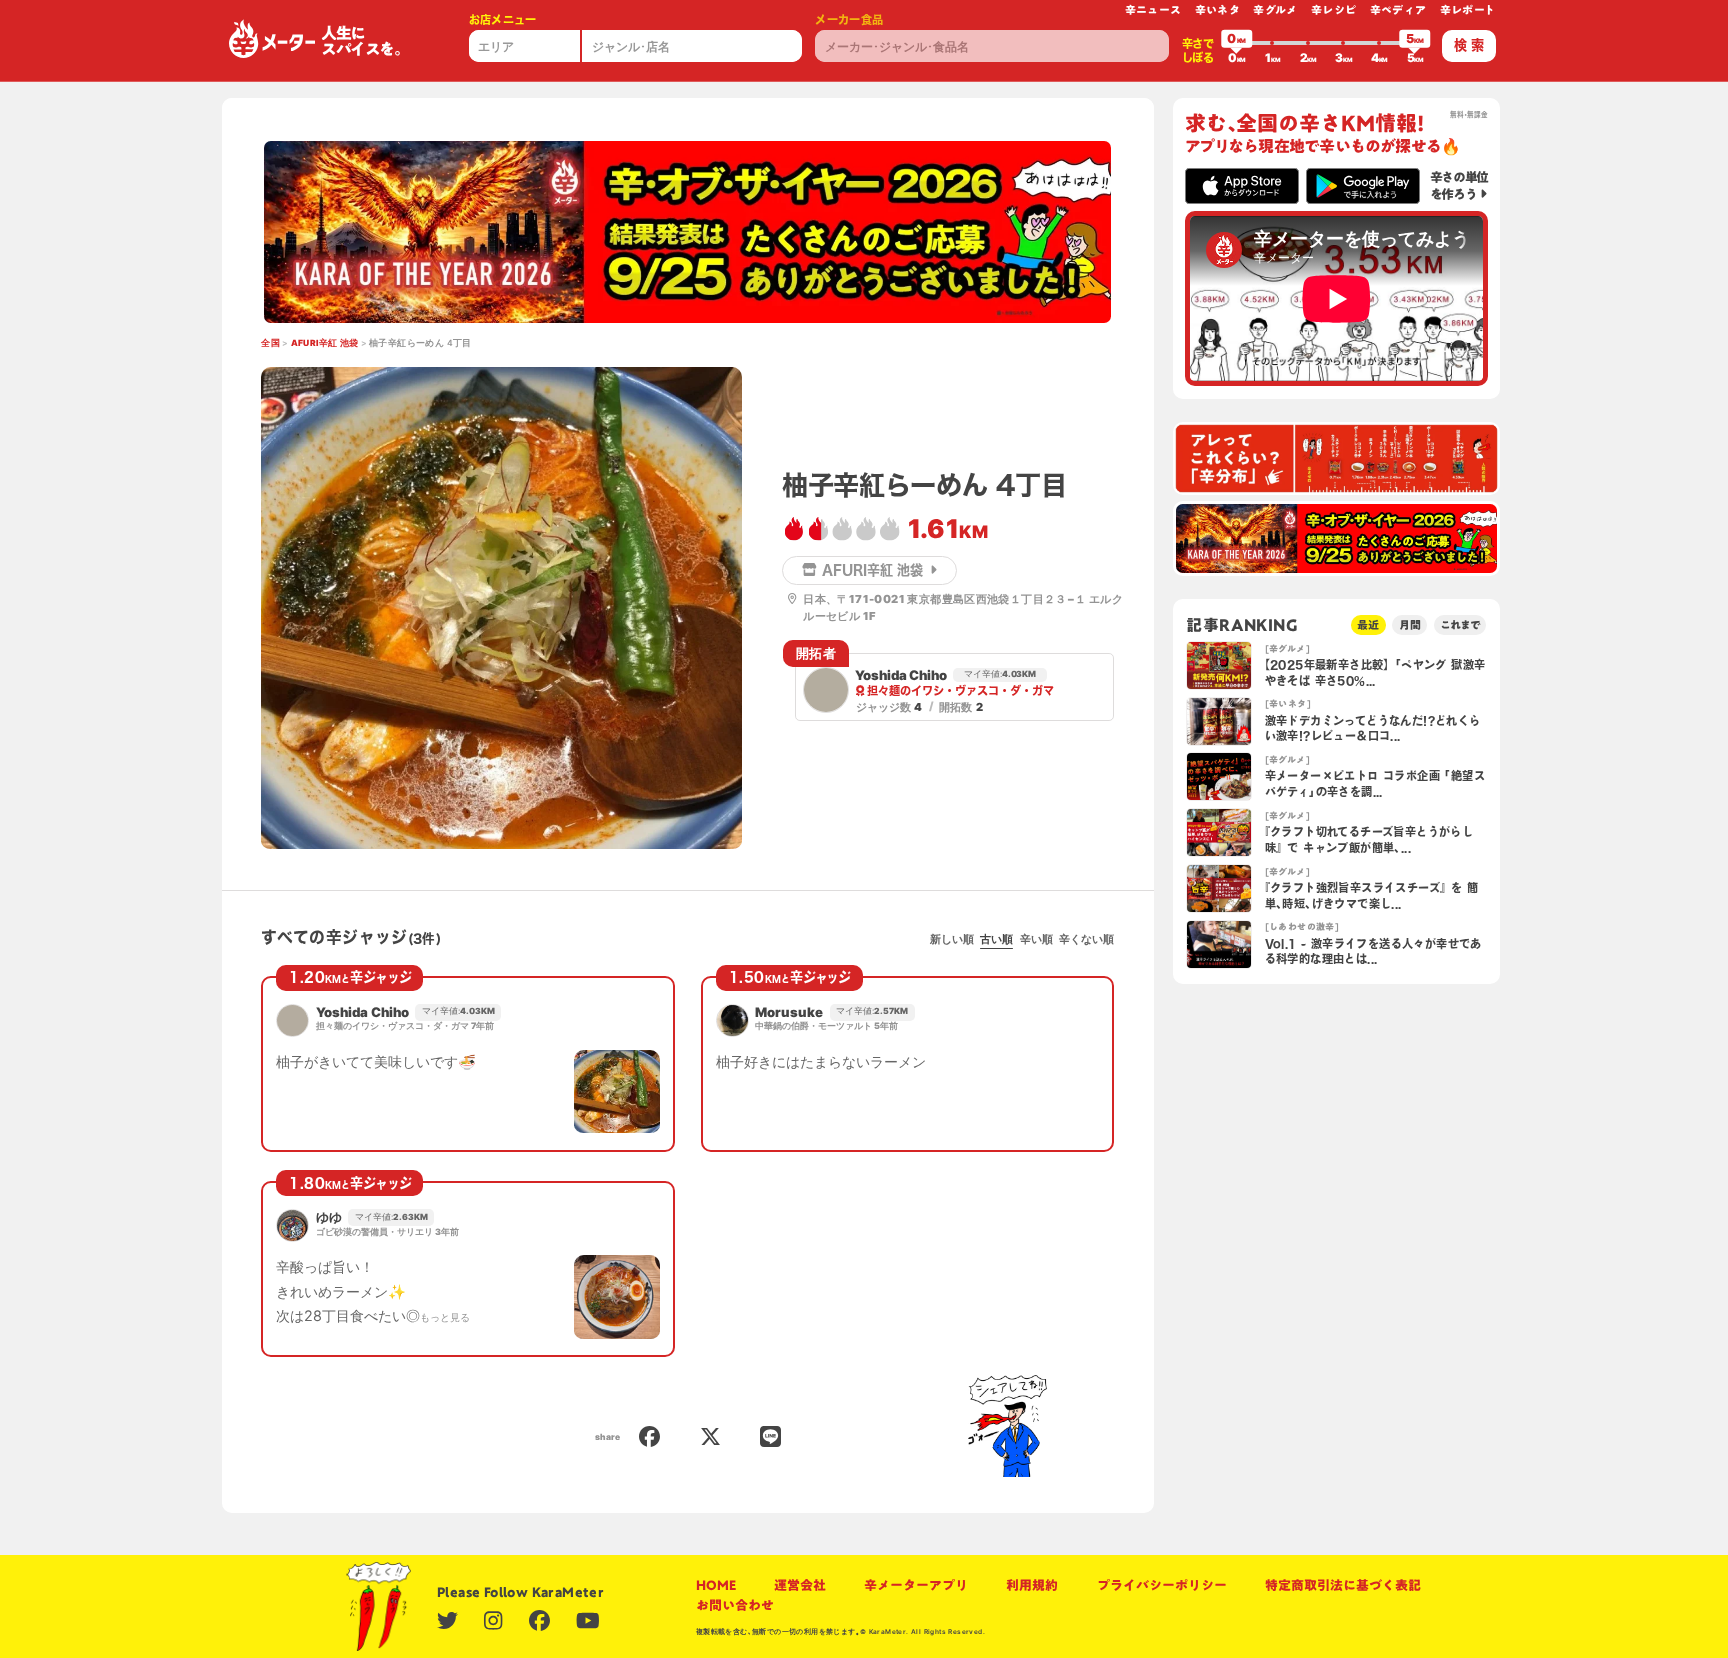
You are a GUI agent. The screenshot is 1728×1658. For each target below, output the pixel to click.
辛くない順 (1086, 939)
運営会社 (800, 1585)
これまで (1460, 624)
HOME (716, 1585)
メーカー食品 (849, 19)
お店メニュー (503, 19)
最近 (1368, 624)
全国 (270, 343)
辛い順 (1036, 939)
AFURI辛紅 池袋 (325, 343)
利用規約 (1032, 1585)
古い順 (996, 939)
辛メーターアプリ (916, 1585)
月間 (1410, 624)
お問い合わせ (735, 1605)
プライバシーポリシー (1162, 1585)
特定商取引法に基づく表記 (1343, 1585)
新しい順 (952, 939)
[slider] (1237, 43)
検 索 (1469, 45)
